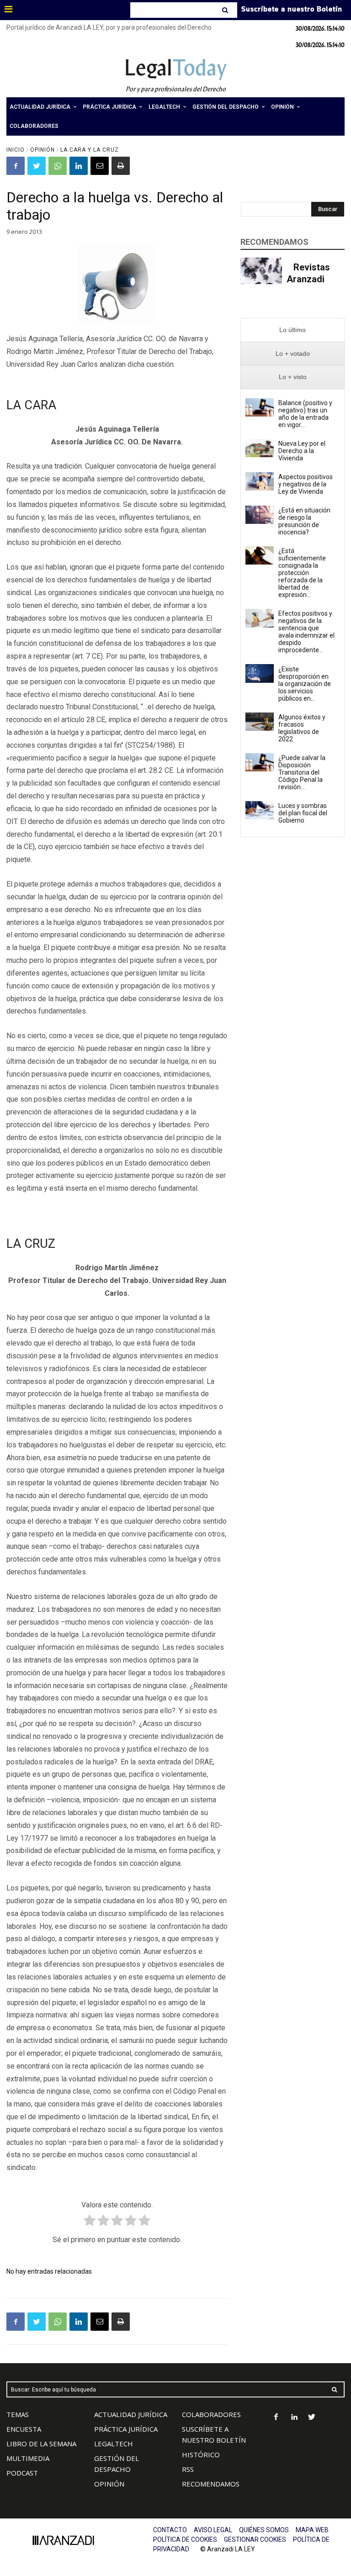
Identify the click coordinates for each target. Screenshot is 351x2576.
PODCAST (22, 2473)
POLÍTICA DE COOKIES (185, 2539)
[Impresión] (121, 166)
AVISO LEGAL (213, 2530)
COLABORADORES (211, 2414)
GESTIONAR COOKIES (255, 2539)
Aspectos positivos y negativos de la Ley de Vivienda (306, 484)
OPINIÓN (109, 2484)
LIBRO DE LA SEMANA (41, 2444)
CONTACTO (170, 2530)
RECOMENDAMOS (211, 2484)
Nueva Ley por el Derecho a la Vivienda (302, 451)
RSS (188, 2469)
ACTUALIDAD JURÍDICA (131, 2414)
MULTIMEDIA (28, 2458)
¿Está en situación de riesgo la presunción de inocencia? (304, 521)
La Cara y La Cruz (90, 150)
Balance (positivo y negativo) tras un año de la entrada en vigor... (305, 414)
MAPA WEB (312, 2530)
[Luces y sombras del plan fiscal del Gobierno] (260, 810)
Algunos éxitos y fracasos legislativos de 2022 (302, 728)
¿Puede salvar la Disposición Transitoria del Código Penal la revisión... (302, 772)
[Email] (100, 166)
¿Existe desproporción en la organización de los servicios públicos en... (305, 684)
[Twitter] (37, 166)
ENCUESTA (24, 2429)
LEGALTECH (114, 2444)
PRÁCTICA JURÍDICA (126, 2429)
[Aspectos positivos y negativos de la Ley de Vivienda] (260, 481)
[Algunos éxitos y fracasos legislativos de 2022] (260, 722)
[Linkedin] (79, 166)
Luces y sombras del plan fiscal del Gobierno (303, 813)
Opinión (43, 150)
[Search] (226, 10)
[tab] (292, 330)
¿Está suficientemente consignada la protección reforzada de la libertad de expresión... (302, 573)
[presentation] (292, 330)
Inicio (16, 150)
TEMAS (18, 2414)
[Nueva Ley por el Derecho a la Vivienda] (260, 448)
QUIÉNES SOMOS (264, 2530)
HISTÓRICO (201, 2455)
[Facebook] (16, 166)
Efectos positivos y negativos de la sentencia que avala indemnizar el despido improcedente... (306, 632)
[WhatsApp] (58, 166)
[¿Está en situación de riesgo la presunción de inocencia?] (260, 515)
